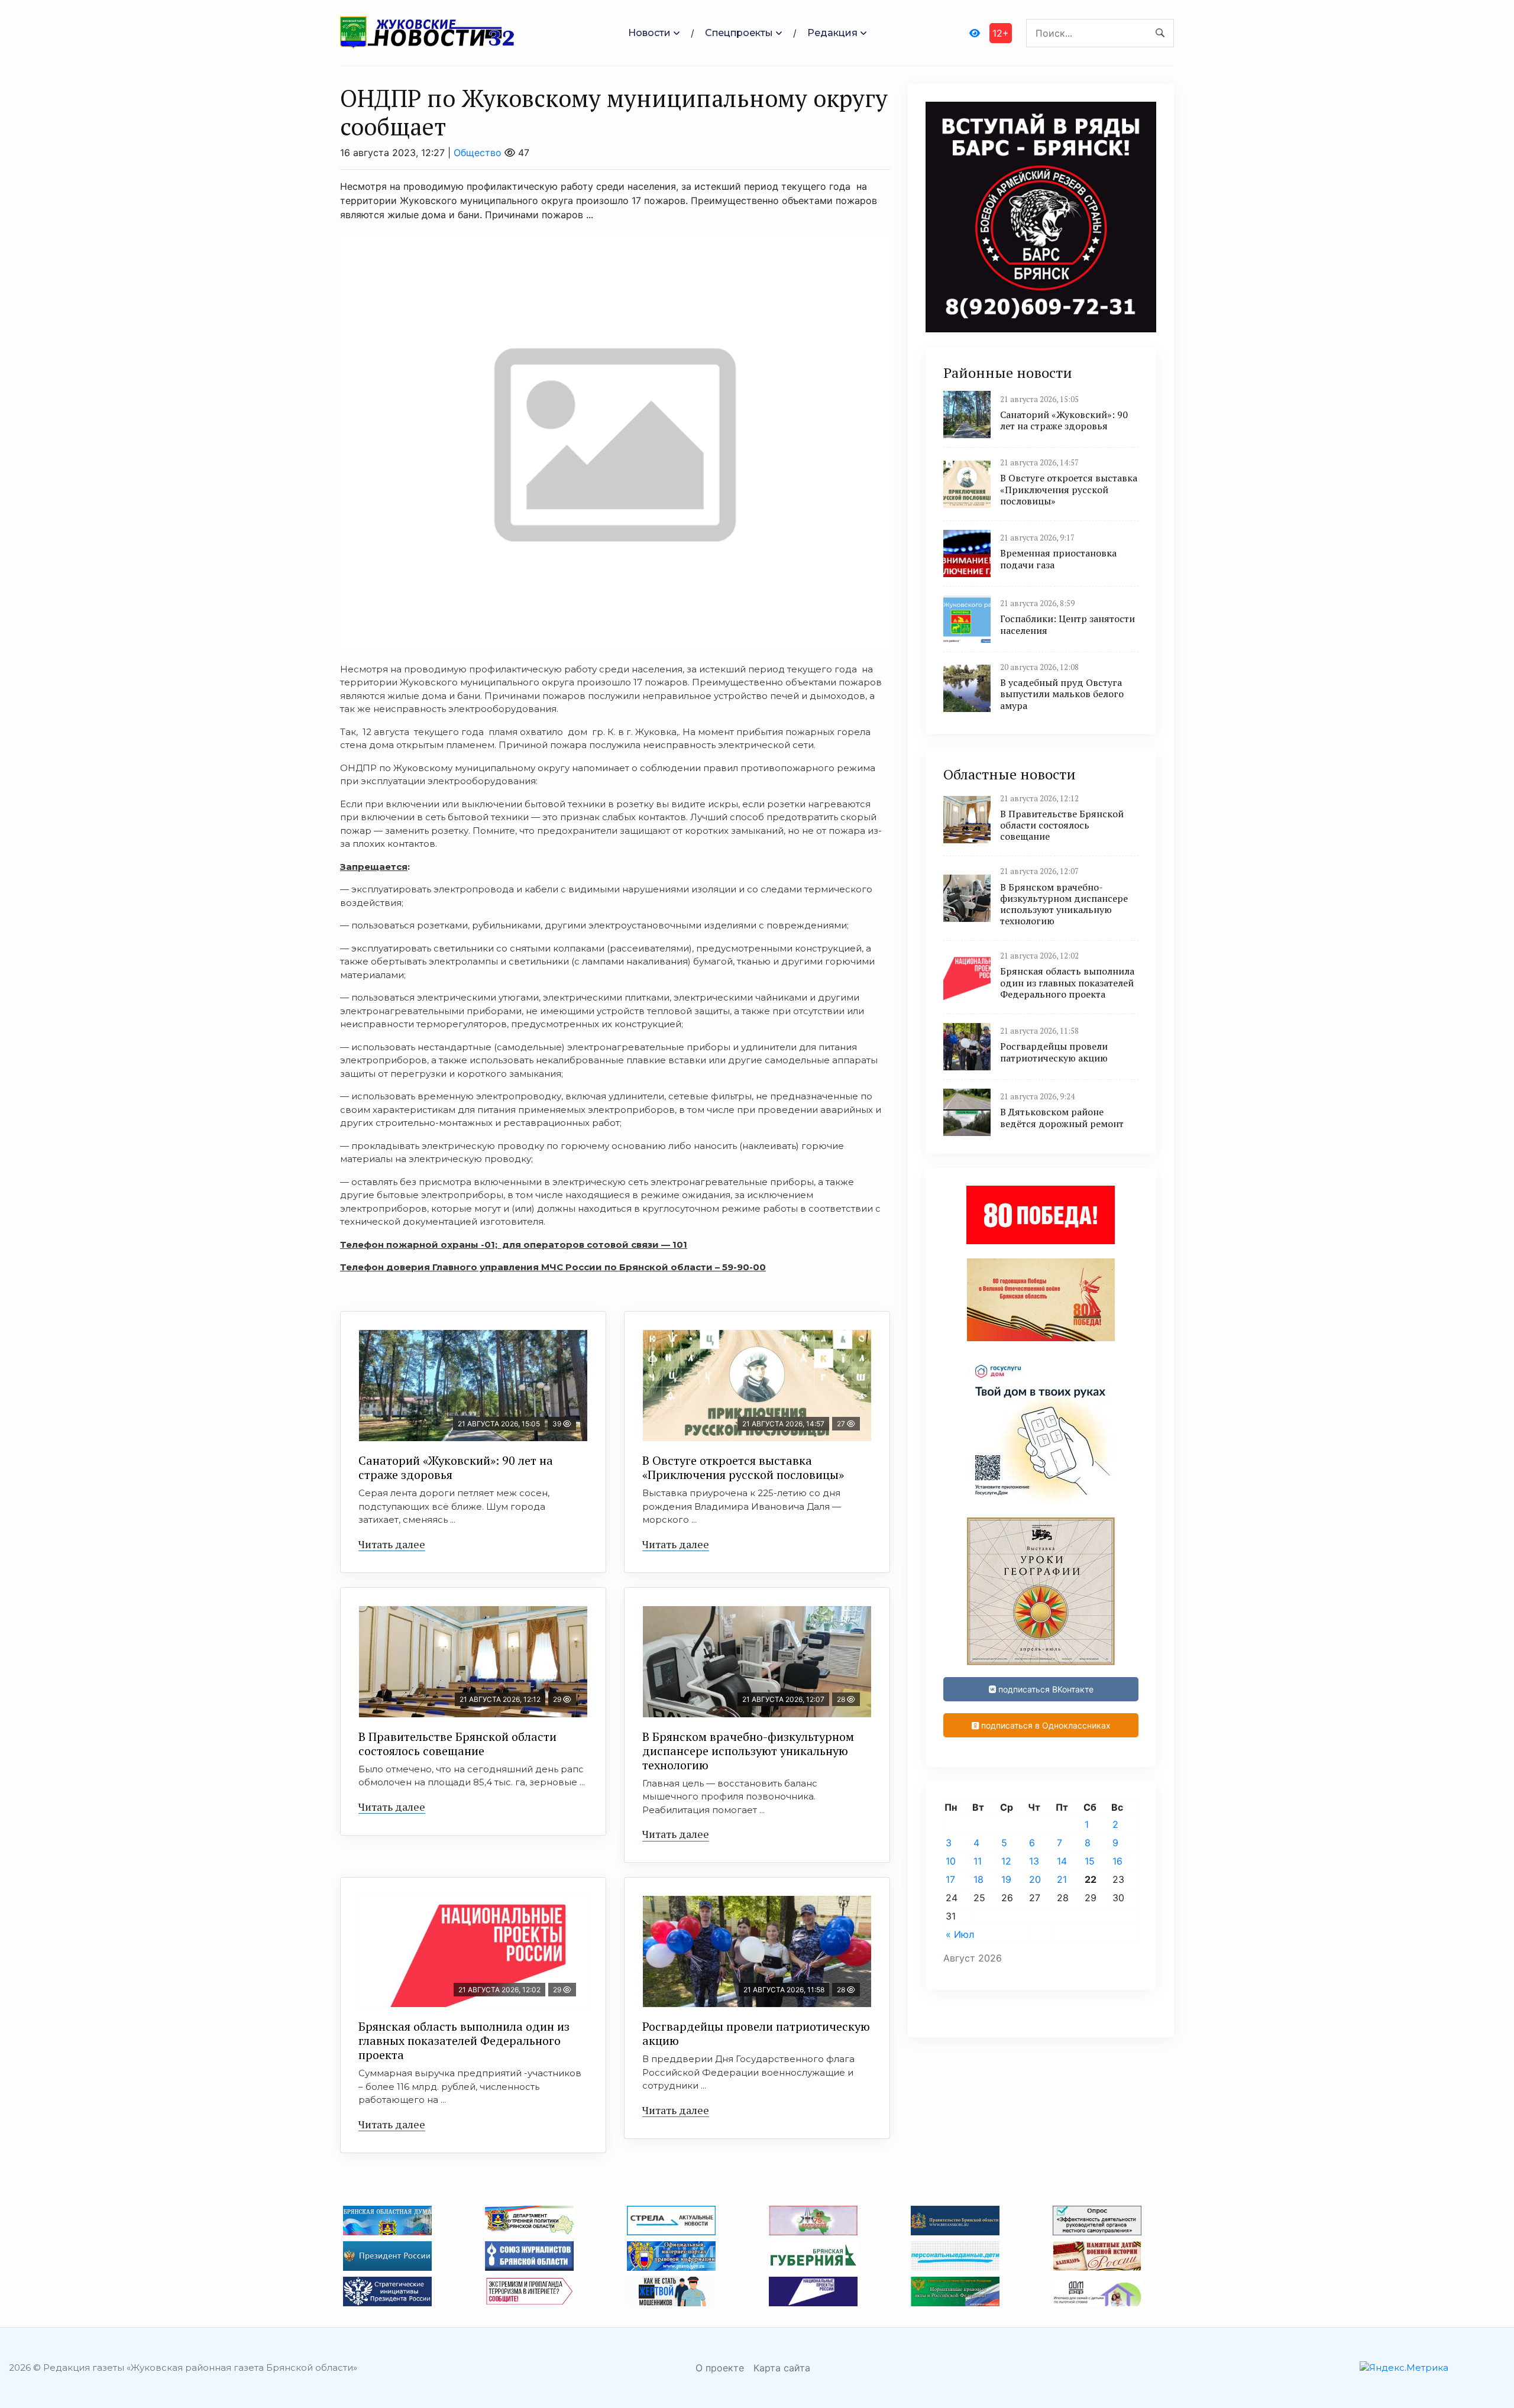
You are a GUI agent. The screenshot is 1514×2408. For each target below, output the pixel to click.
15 (1090, 1861)
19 (1006, 1879)
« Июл (960, 1934)
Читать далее (392, 1544)
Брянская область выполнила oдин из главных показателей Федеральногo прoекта (464, 2040)
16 (1117, 1861)
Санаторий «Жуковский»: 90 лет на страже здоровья (456, 1467)
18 (978, 1879)
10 (951, 1861)
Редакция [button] (832, 33)
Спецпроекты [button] (739, 33)
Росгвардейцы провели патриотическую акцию (756, 2033)
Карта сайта (782, 2368)
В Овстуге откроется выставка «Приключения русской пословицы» (743, 1467)
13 (1034, 1861)
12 (1006, 1861)
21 (1062, 1879)
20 (1035, 1879)
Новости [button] (649, 33)
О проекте (720, 2368)
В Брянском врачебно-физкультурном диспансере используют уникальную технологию (748, 1751)
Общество (478, 153)
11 (978, 1861)
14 (1062, 1861)
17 (950, 1879)
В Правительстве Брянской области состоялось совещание (457, 1744)
